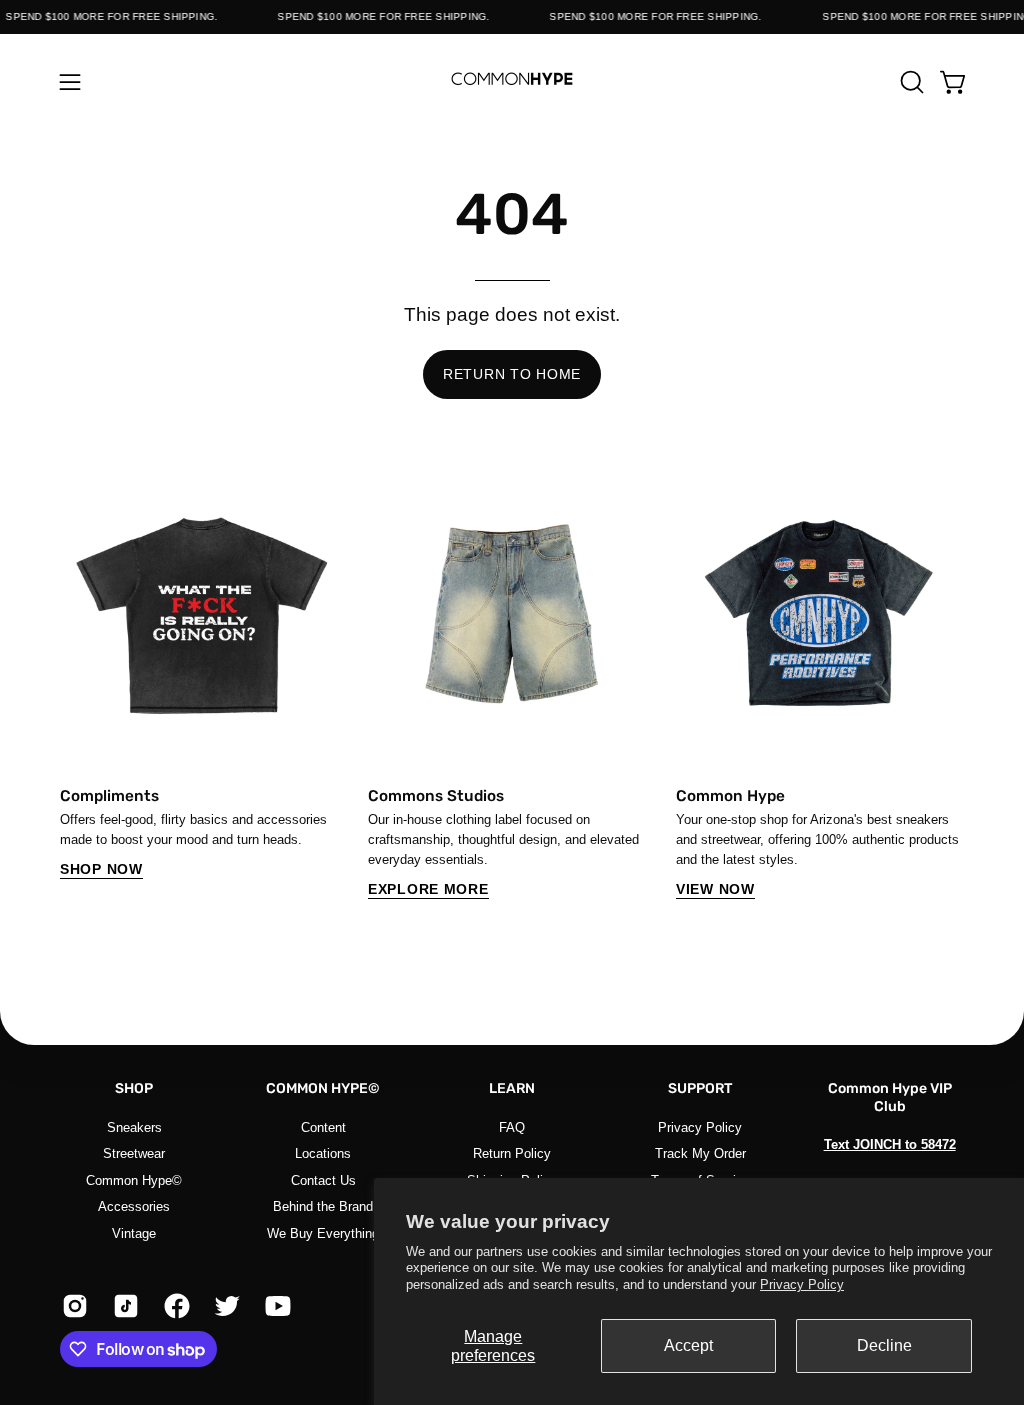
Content (323, 1127)
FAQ (512, 1127)
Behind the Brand (323, 1206)
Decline (884, 1345)
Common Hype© (134, 1179)
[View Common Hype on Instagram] (72, 1306)
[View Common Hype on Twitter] (224, 1306)
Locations (323, 1153)
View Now (715, 889)
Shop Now (101, 869)
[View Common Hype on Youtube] (275, 1306)
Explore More (428, 889)
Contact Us (323, 1179)
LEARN (512, 1088)
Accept (688, 1345)
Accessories (134, 1206)
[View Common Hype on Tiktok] (123, 1306)
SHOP (134, 1088)
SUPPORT (700, 1088)
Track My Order (700, 1153)
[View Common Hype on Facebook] (174, 1306)
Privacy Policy (802, 1284)
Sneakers (134, 1127)
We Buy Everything (323, 1232)
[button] (910, 82)
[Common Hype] (512, 81)
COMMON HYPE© (323, 1088)
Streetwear (134, 1153)
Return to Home (512, 374)
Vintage (134, 1232)
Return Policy (512, 1153)
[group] (512, 685)
